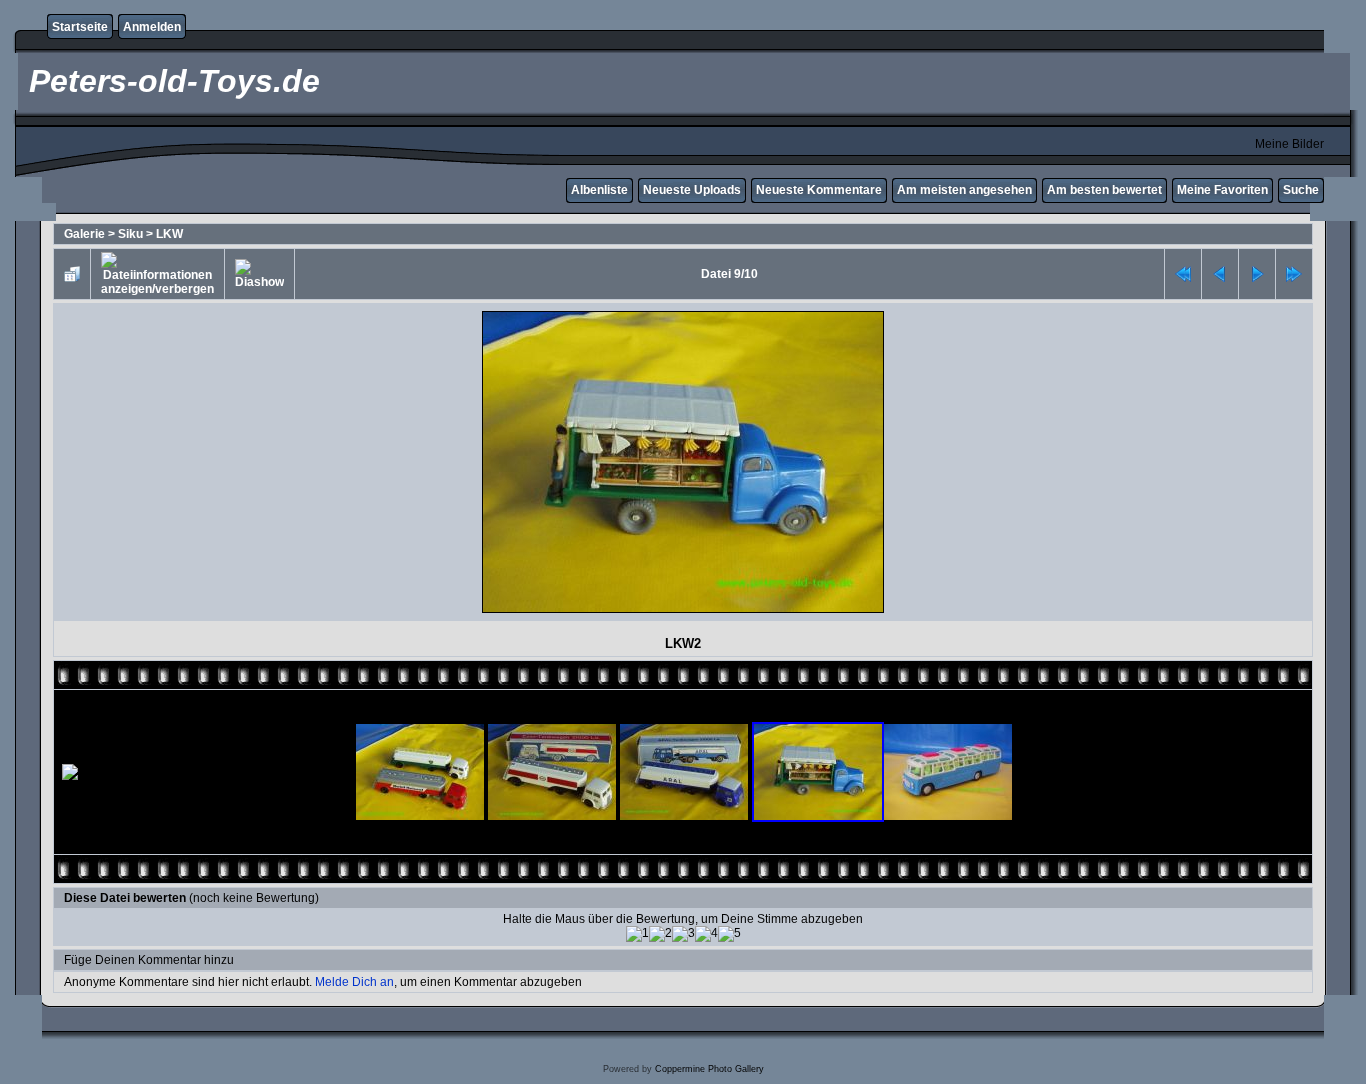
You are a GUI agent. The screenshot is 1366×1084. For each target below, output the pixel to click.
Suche (1301, 190)
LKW (169, 234)
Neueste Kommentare (819, 190)
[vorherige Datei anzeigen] (1220, 274)
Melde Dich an (354, 982)
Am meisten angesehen (964, 190)
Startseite (80, 27)
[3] (683, 934)
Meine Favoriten (1222, 190)
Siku (130, 234)
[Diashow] (259, 274)
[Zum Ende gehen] (1294, 274)
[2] (660, 934)
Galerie (84, 234)
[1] (637, 934)
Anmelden (152, 27)
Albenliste (599, 190)
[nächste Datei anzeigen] (1257, 274)
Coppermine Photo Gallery (709, 1069)
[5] (729, 934)
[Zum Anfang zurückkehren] (1183, 274)
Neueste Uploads (692, 190)
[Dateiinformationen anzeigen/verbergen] (157, 274)
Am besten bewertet (1104, 190)
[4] (706, 934)
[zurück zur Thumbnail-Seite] (72, 274)
